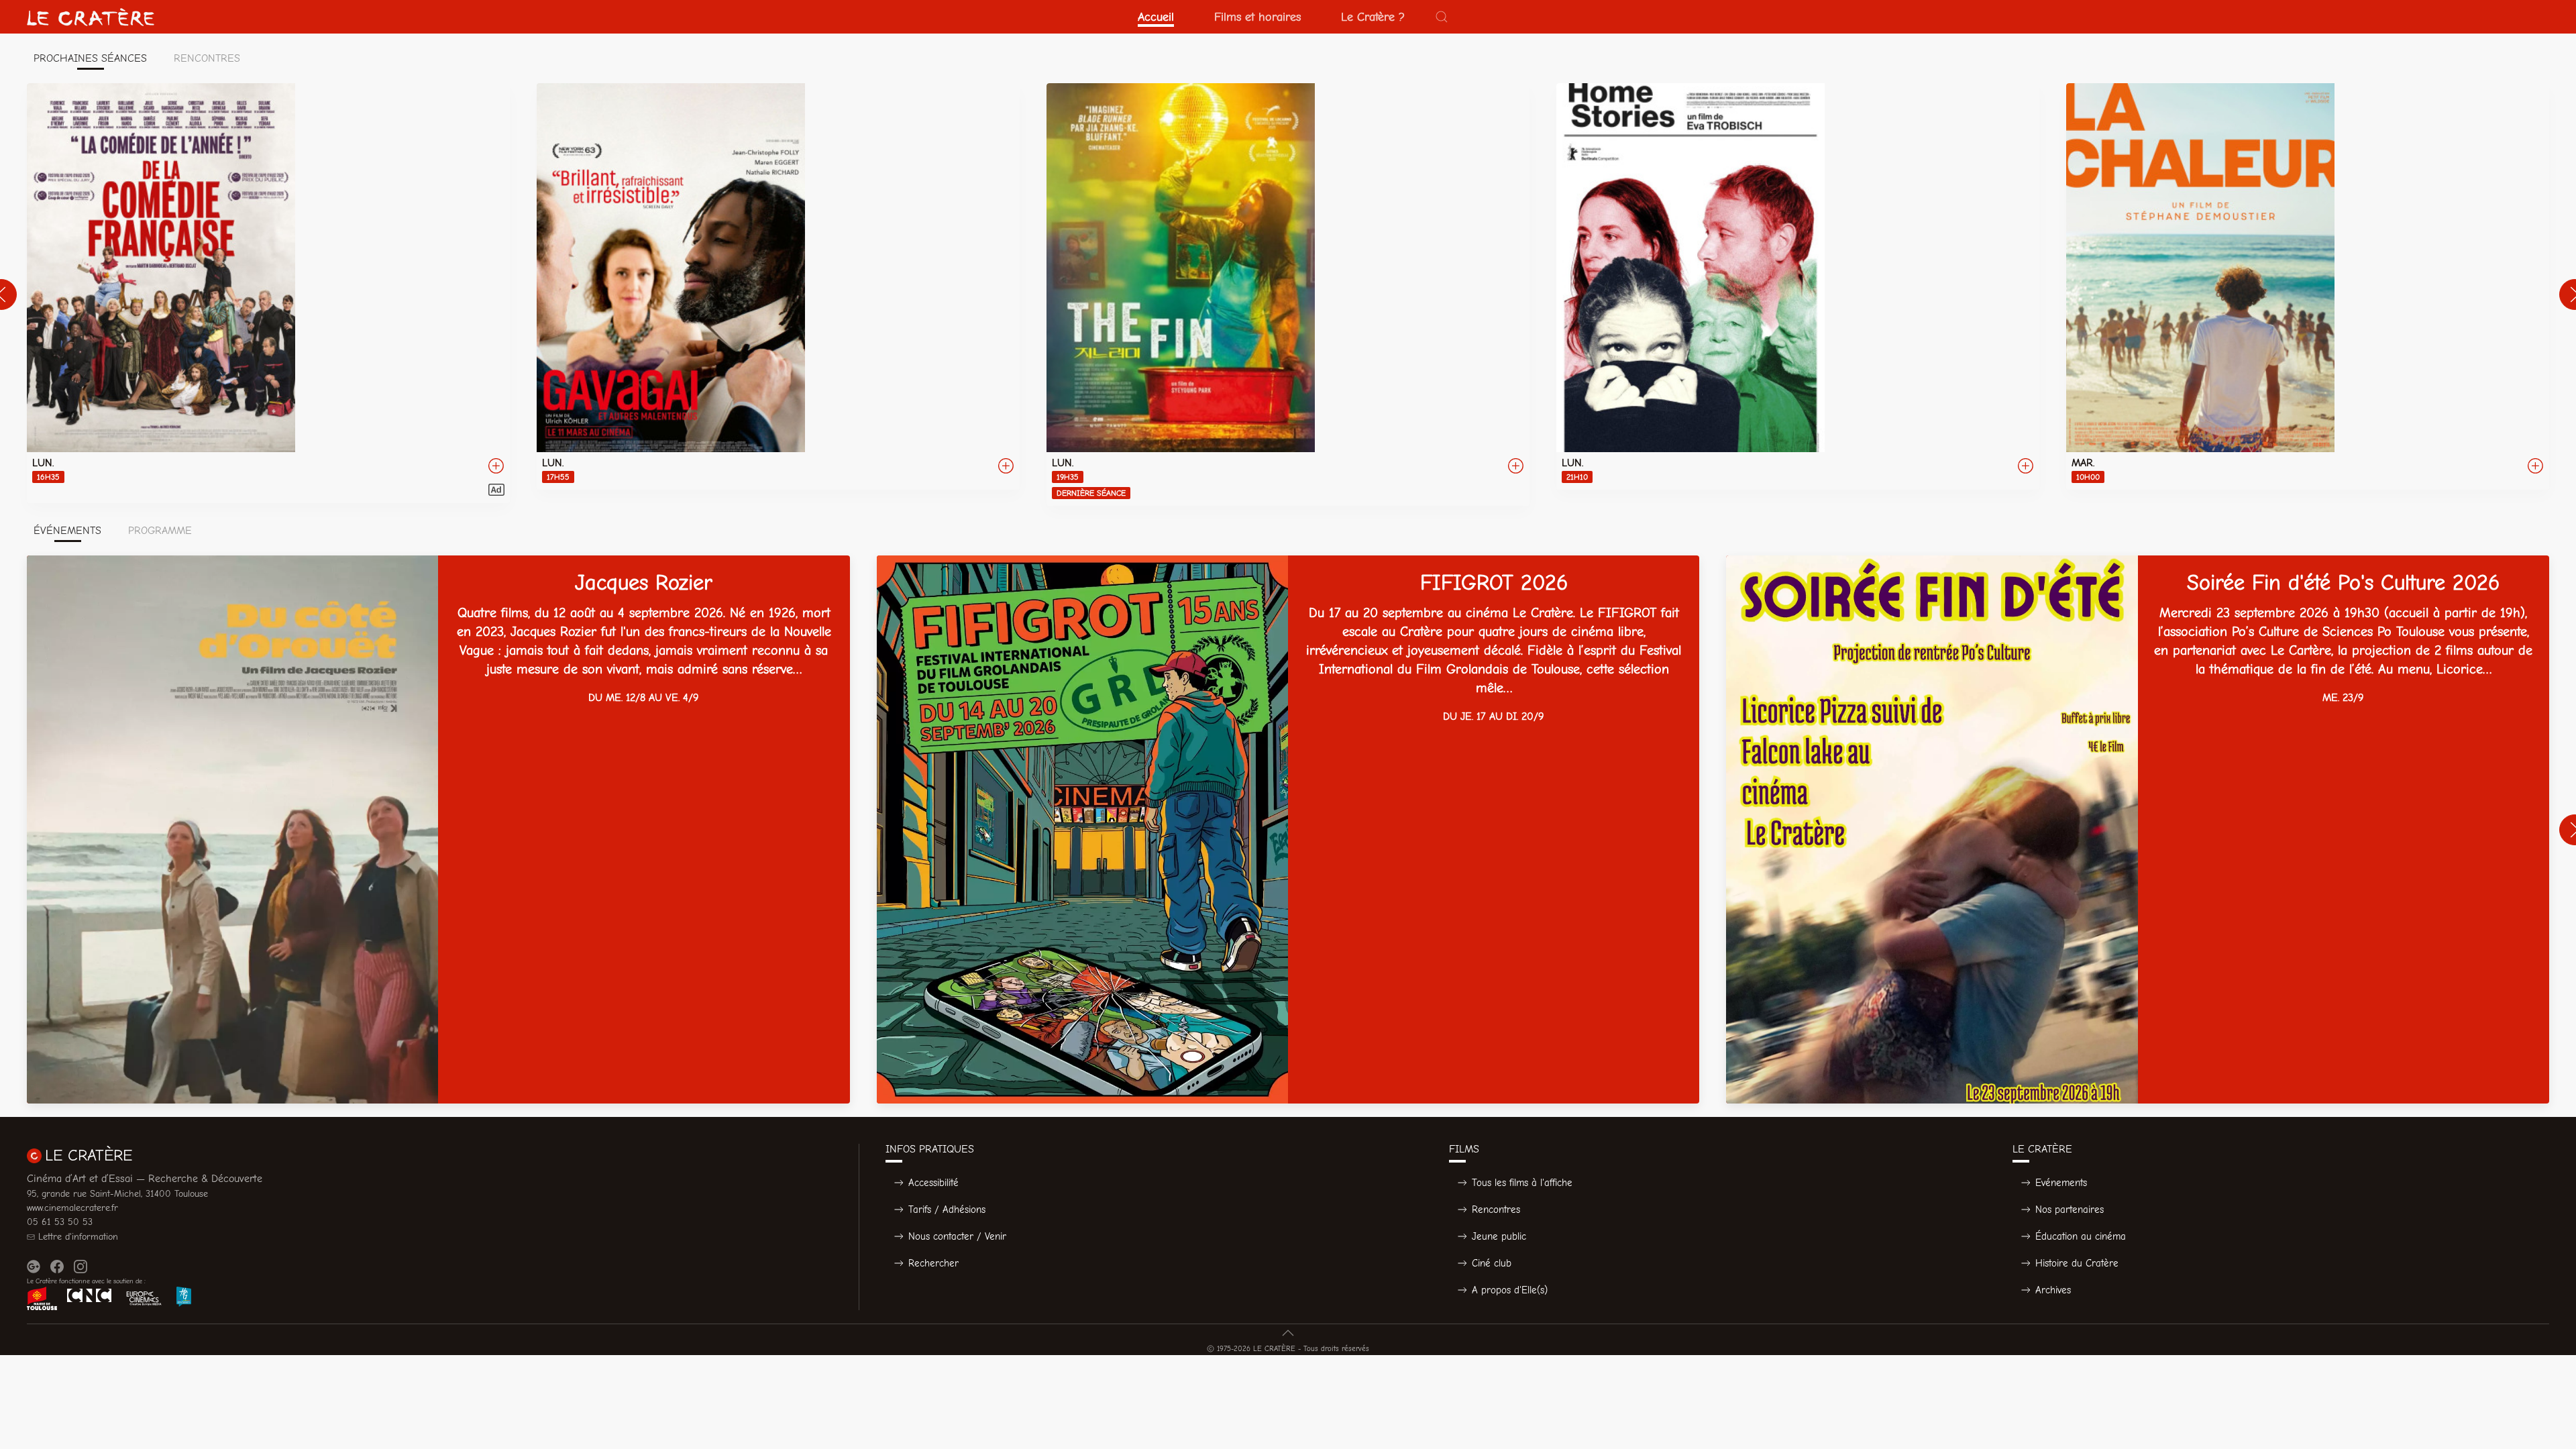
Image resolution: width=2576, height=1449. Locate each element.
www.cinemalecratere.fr (72, 1208)
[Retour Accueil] (91, 17)
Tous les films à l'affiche (1522, 1183)
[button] (1442, 17)
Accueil (1156, 17)
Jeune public (1499, 1236)
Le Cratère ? (1373, 17)
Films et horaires (1257, 17)
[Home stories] (1798, 286)
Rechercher (933, 1263)
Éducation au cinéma (2081, 1236)
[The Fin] (1288, 294)
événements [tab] (67, 531)
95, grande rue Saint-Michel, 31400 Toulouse (117, 1194)
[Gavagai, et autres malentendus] (778, 286)
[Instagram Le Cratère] (80, 1267)
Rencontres (1496, 1210)
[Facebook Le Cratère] (57, 1267)
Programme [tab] (160, 531)
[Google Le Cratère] (34, 1267)
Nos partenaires (2070, 1210)
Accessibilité (933, 1183)
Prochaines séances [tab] (90, 58)
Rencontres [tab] (207, 58)
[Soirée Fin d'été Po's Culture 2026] (2138, 829)
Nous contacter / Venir (957, 1236)
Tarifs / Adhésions (947, 1210)
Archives (2053, 1290)
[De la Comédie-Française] (268, 293)
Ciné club (1492, 1263)
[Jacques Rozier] (438, 829)
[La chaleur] (2308, 286)
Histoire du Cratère (2077, 1263)
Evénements (2061, 1183)
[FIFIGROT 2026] (1288, 829)
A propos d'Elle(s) (1510, 1290)
